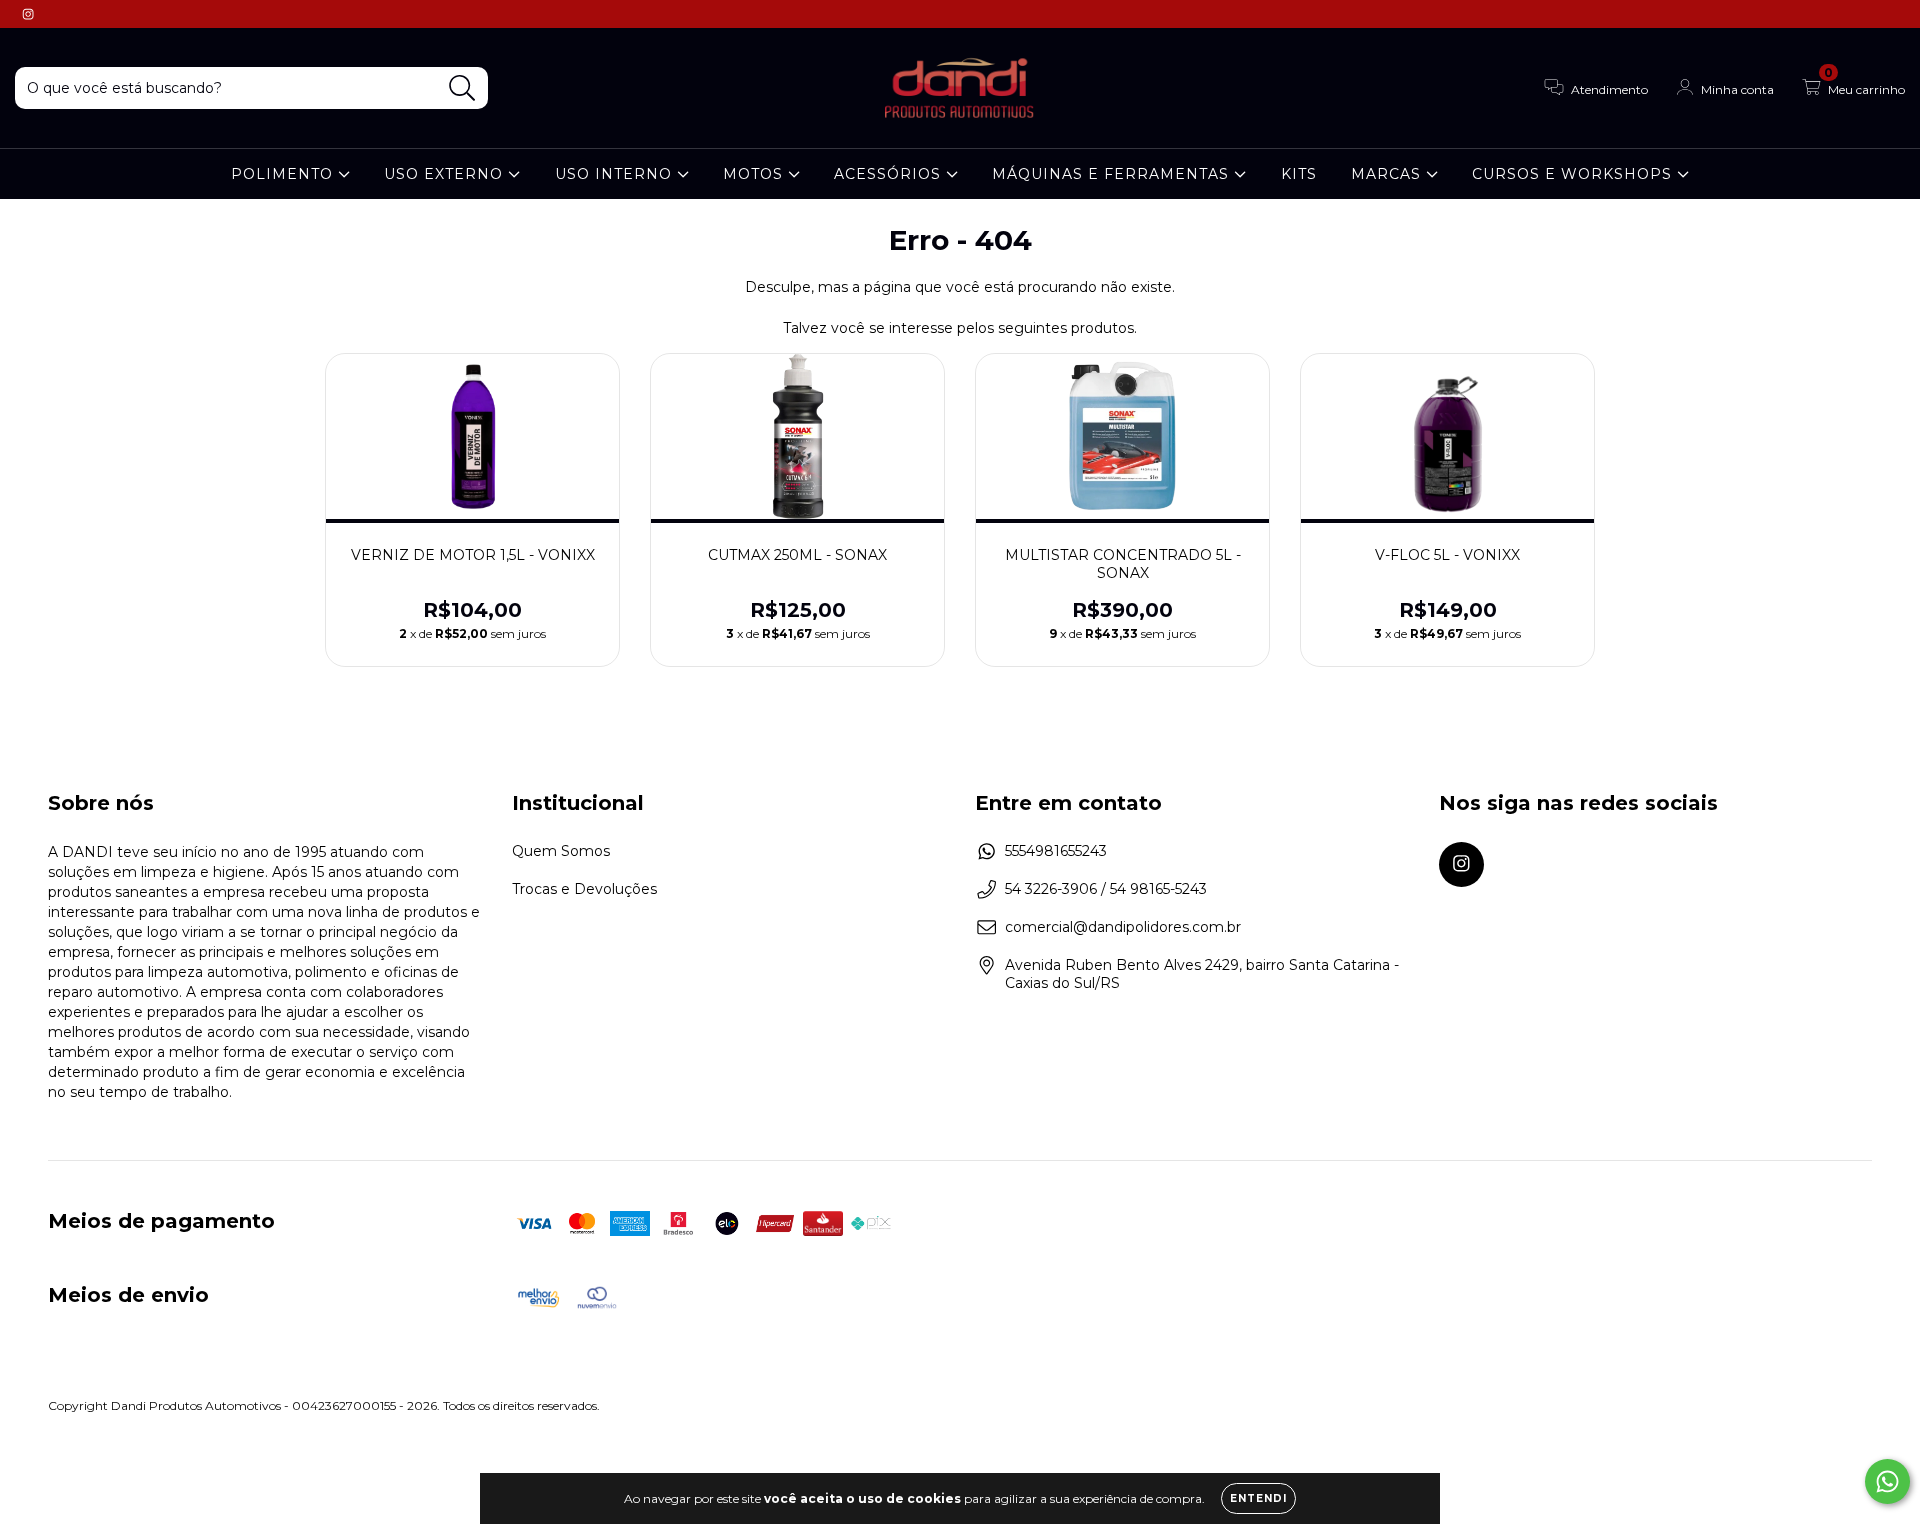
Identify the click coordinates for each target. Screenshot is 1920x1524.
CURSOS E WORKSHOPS (1574, 174)
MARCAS (1388, 174)
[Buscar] (462, 88)
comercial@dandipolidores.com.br (1123, 927)
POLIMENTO (284, 174)
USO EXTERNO (446, 174)
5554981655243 (1056, 851)
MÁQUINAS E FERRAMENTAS (1113, 174)
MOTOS (755, 174)
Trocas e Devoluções (584, 889)
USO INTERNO (616, 174)
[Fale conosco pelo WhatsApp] (1887, 1481)
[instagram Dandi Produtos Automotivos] (28, 14)
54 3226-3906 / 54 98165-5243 (1106, 889)
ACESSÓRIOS (890, 174)
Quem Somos (561, 851)
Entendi (1258, 1498)
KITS (1299, 174)
